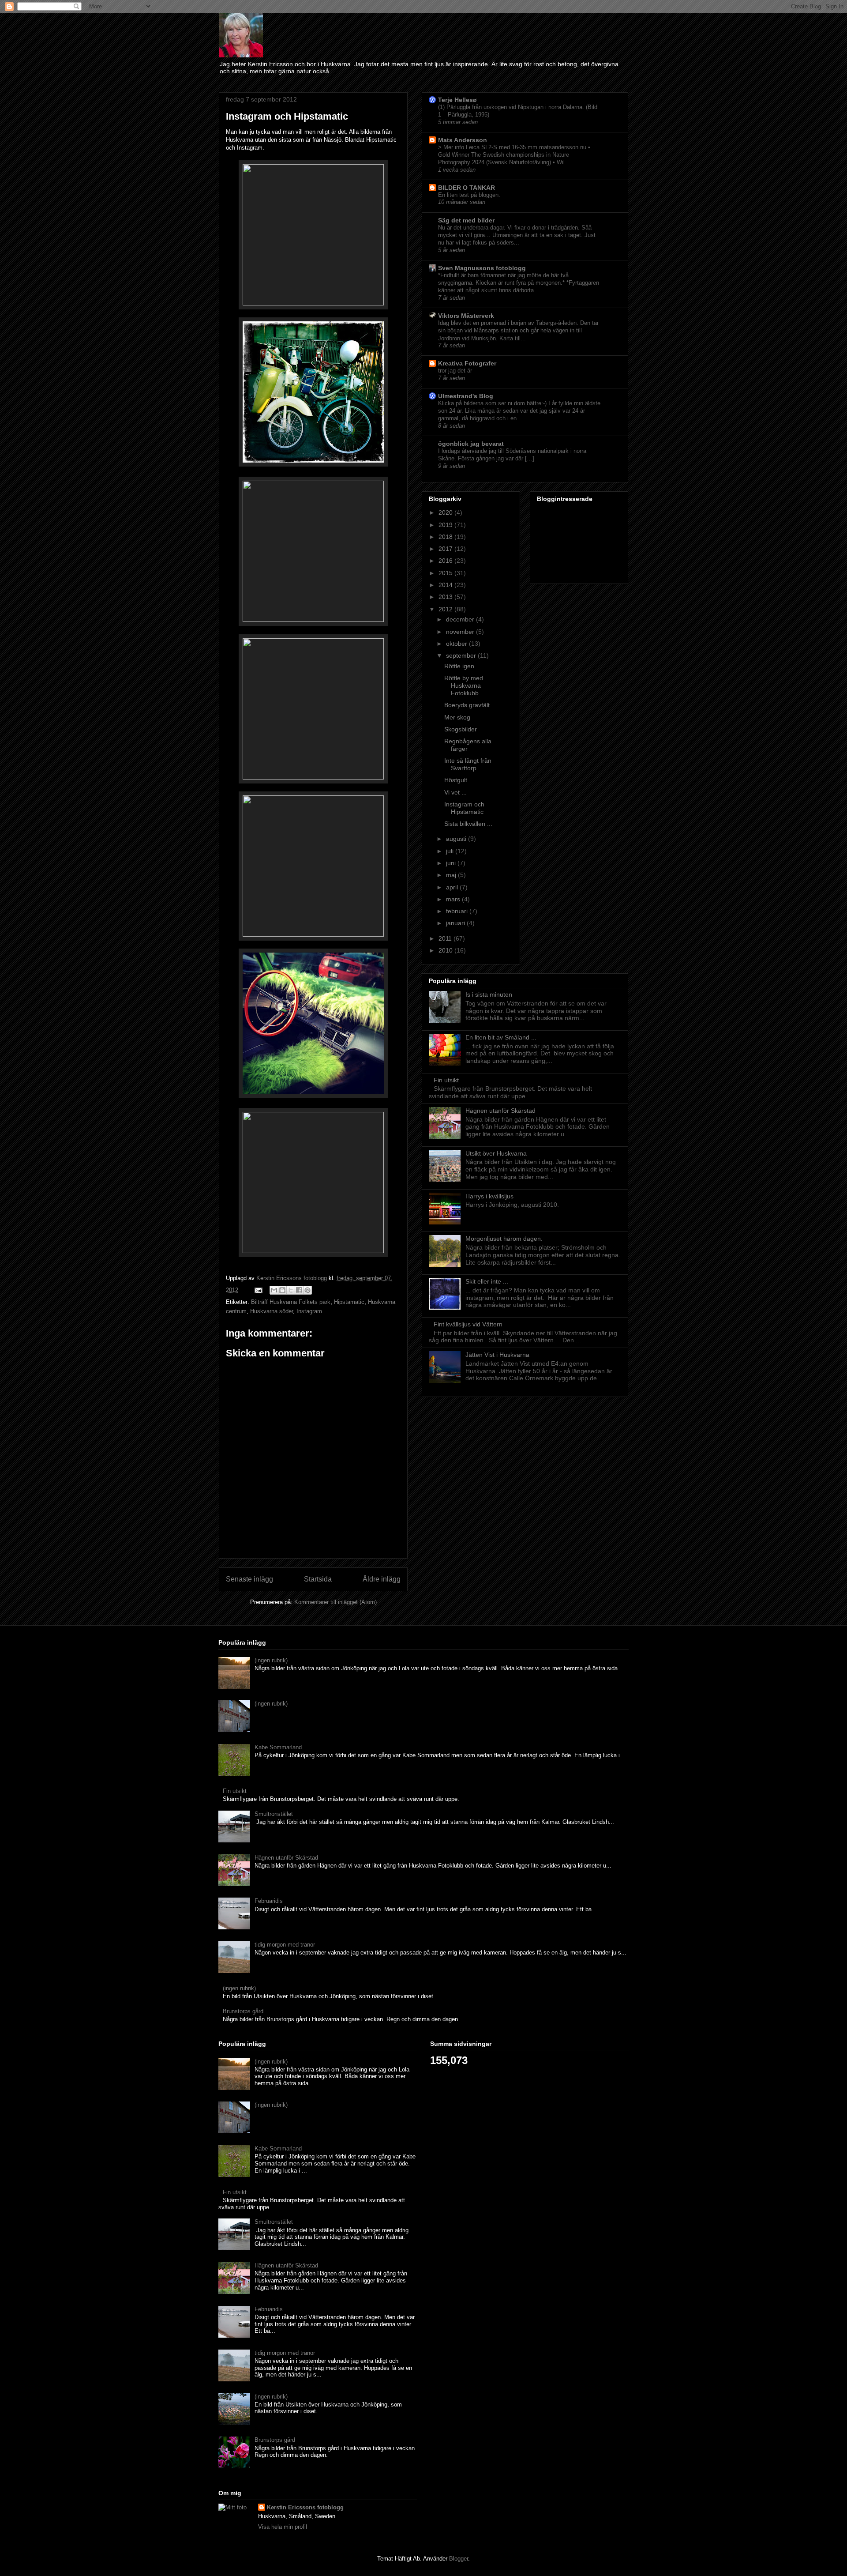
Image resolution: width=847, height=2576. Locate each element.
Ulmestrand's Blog (466, 396)
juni (452, 863)
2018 (446, 537)
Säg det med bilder (466, 220)
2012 (446, 609)
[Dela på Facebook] (299, 1290)
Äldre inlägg (382, 1579)
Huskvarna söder (272, 1311)
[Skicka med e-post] (274, 1290)
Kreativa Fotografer (467, 363)
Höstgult (456, 780)
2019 (446, 525)
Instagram (309, 1311)
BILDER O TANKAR (467, 188)
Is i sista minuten (489, 994)
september (462, 655)
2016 (446, 561)
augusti (457, 839)
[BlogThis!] (282, 1290)
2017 (446, 549)
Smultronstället (274, 1814)
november (461, 632)
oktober (457, 644)
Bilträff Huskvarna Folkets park (291, 1302)
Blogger (459, 2559)
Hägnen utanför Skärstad (500, 1111)
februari (458, 911)
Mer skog (457, 717)
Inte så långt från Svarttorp (468, 764)
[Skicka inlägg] (258, 1290)
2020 (446, 512)
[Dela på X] (291, 1290)
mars (454, 899)
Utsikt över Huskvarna (496, 1153)
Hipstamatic (349, 1302)
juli (451, 851)
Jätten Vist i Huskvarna (497, 1355)
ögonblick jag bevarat (471, 444)
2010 (446, 950)
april (453, 887)
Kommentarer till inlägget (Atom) (335, 1602)
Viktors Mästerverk (466, 316)
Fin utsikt (446, 1080)
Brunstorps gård (243, 2011)
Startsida (318, 1579)
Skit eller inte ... (487, 1281)
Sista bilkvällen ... (468, 824)
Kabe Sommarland (278, 1747)
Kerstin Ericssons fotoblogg (305, 2507)
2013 (446, 597)
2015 (446, 573)
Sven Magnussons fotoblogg (482, 268)
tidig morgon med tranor (285, 1945)
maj (452, 875)
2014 (446, 585)
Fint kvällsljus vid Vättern (468, 1324)
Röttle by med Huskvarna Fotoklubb (464, 685)
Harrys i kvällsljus (489, 1196)
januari (456, 923)
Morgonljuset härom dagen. (504, 1239)
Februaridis (269, 1901)
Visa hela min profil (283, 2527)
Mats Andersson (463, 140)
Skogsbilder (461, 729)
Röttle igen (459, 666)
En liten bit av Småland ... (501, 1037)
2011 (446, 938)
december (461, 619)
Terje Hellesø (457, 100)
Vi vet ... (455, 792)
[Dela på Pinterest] (307, 1290)
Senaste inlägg (249, 1579)
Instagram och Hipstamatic (464, 808)
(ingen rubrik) (271, 1660)
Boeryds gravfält (467, 705)
